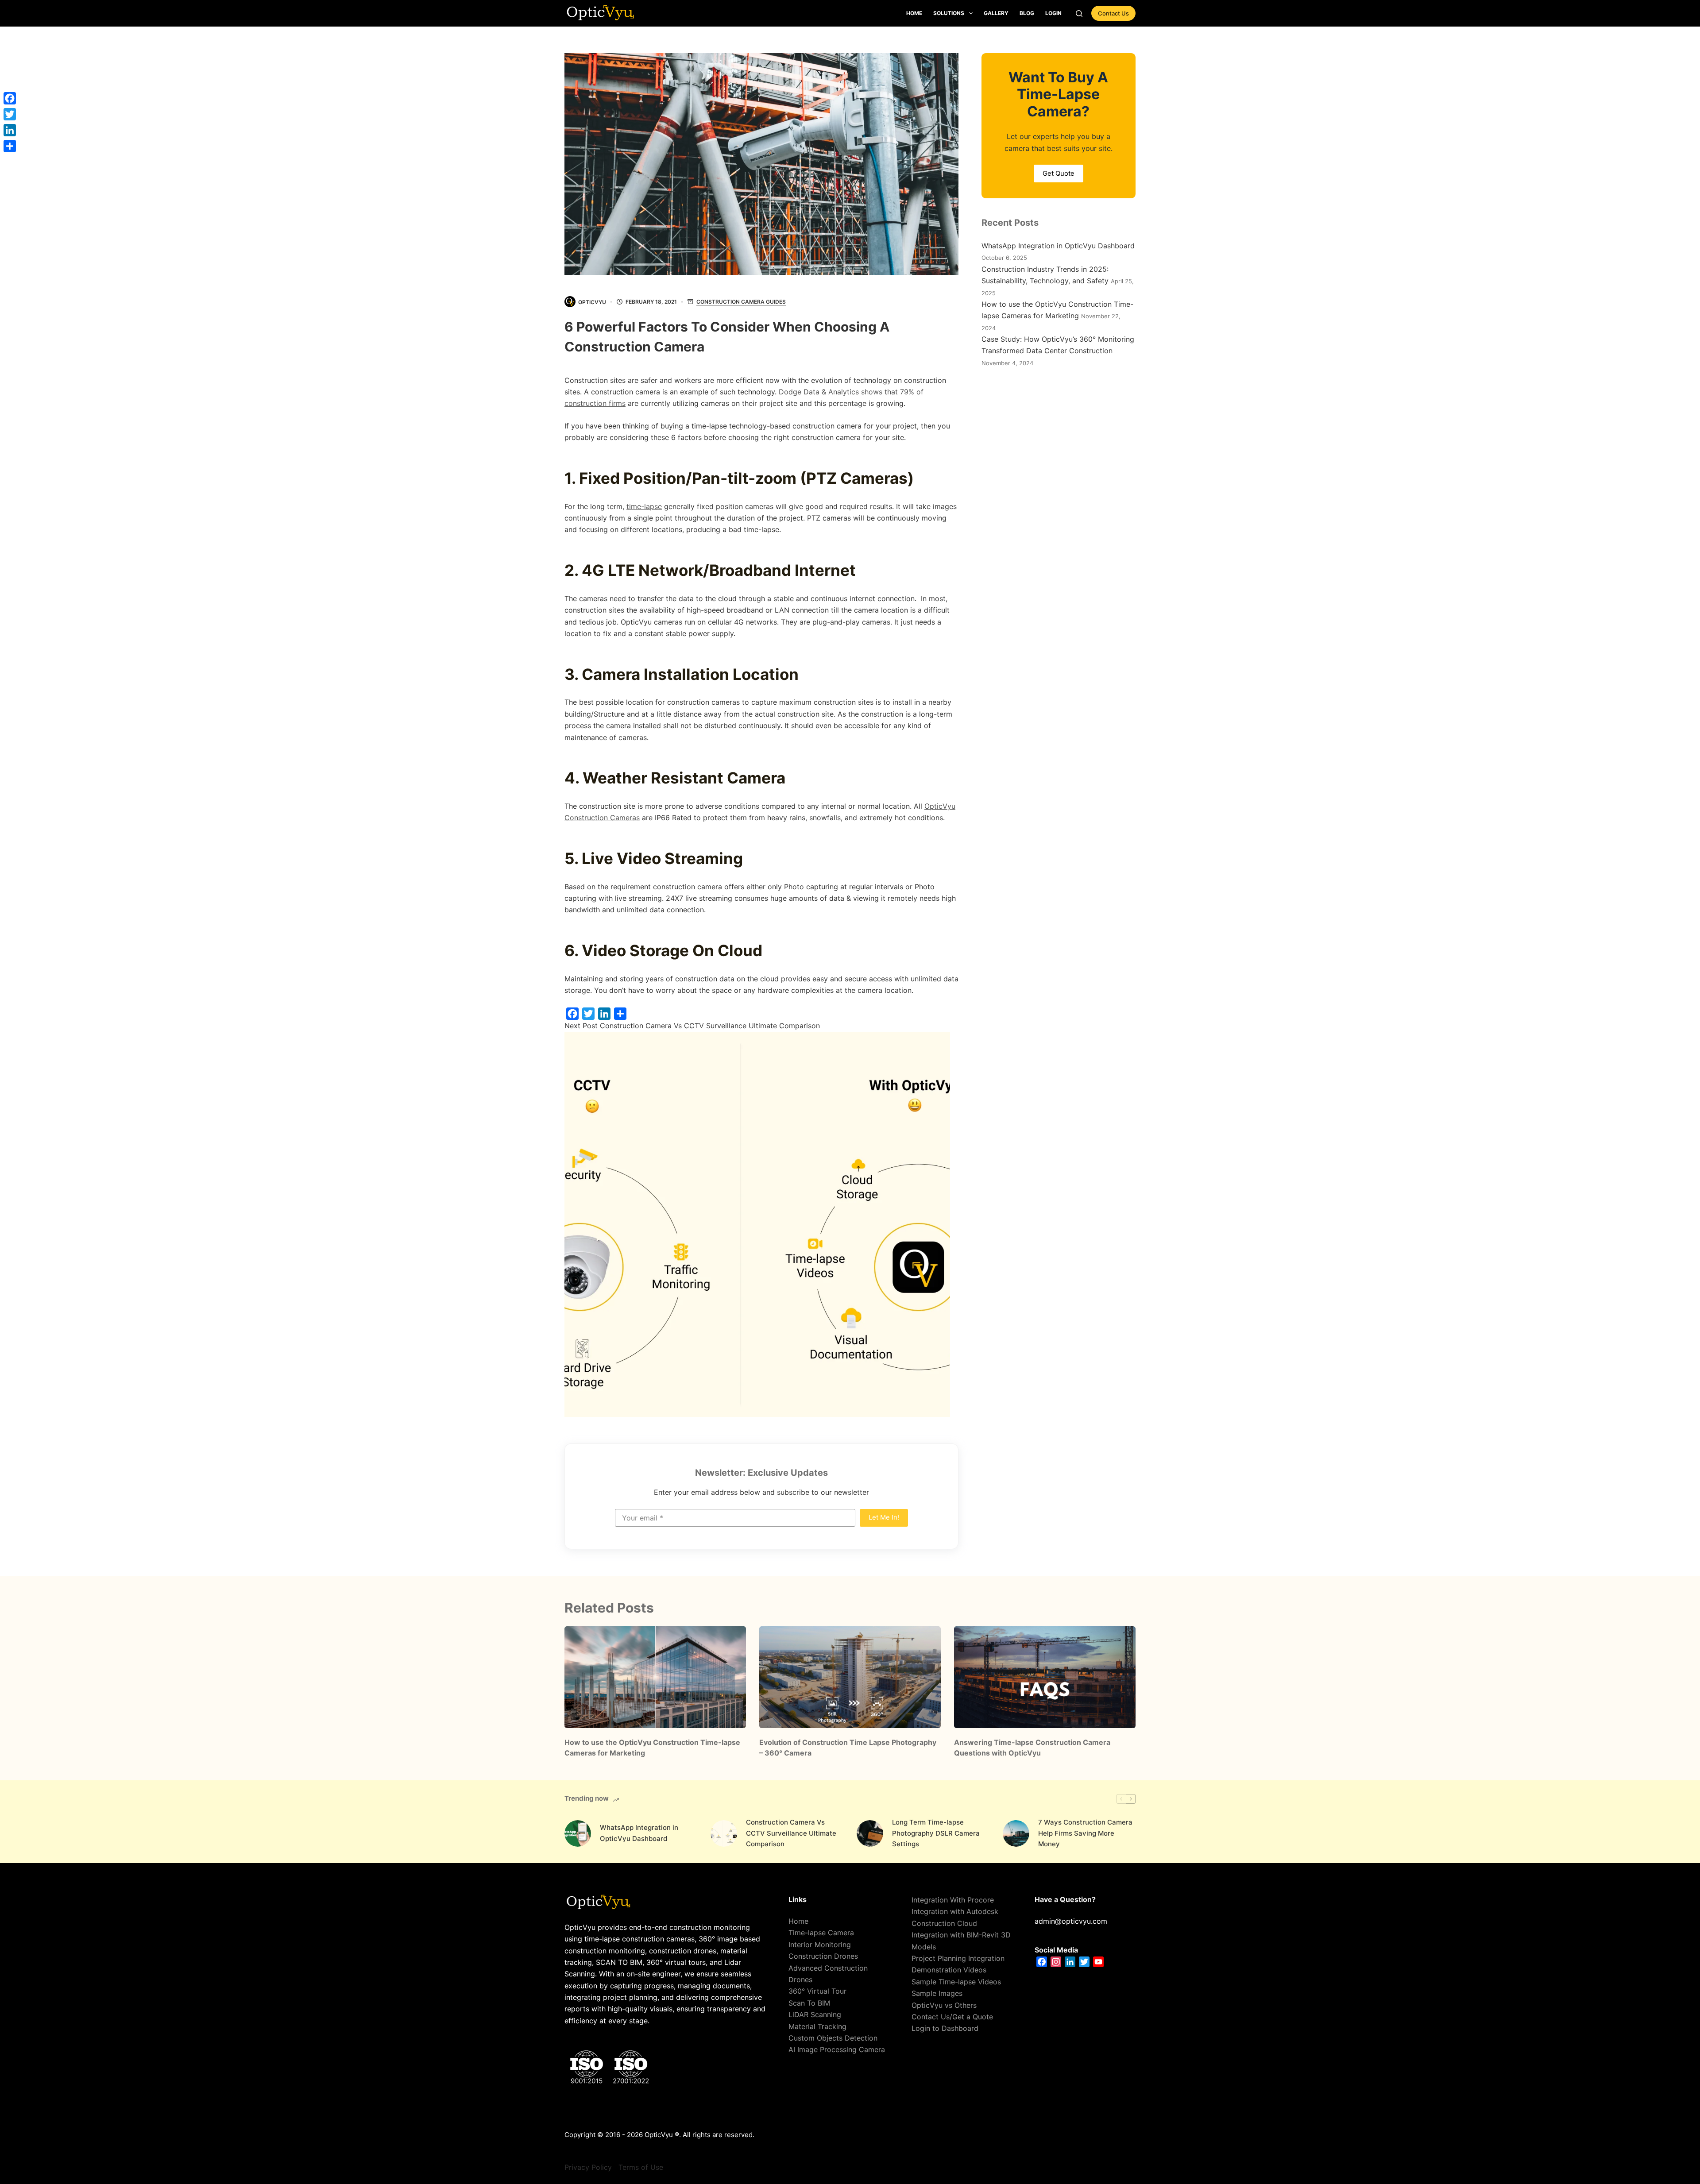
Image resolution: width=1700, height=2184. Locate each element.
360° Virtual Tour (817, 1991)
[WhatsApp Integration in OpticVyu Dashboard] (578, 1833)
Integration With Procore (953, 1900)
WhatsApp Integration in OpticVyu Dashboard (1058, 246)
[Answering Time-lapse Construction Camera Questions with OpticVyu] (1045, 1677)
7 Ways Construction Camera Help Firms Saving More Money (1085, 1833)
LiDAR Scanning (815, 2014)
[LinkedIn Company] (1070, 1962)
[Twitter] (588, 1014)
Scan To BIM (809, 2003)
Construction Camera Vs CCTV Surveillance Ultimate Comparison (791, 1833)
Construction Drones (823, 1956)
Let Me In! (884, 1517)
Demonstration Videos (949, 1970)
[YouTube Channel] (1098, 1962)
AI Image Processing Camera (837, 2049)
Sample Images (937, 1993)
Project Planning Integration (958, 1958)
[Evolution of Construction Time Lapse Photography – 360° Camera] (850, 1677)
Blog (1027, 13)
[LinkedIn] (604, 1014)
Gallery (996, 13)
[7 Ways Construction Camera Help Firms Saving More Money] (1016, 1833)
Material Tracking (817, 2026)
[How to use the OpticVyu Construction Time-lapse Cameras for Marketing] (655, 1677)
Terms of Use (641, 2167)
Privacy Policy (588, 2167)
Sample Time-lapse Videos (956, 1982)
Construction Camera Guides (741, 302)
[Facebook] (572, 1014)
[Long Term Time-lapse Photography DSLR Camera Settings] (870, 1833)
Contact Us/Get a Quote (952, 2017)
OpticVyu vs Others (944, 2005)
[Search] (1079, 14)
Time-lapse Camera (821, 1933)
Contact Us (1113, 13)
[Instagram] (1056, 1962)
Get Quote (1059, 173)
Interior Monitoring (820, 1945)
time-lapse (644, 506)
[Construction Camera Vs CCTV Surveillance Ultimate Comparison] (724, 1833)
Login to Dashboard (945, 2028)
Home (914, 13)
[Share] (620, 1014)
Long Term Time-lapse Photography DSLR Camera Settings (936, 1833)
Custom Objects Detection (833, 2038)
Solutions (949, 13)
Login (1053, 13)
